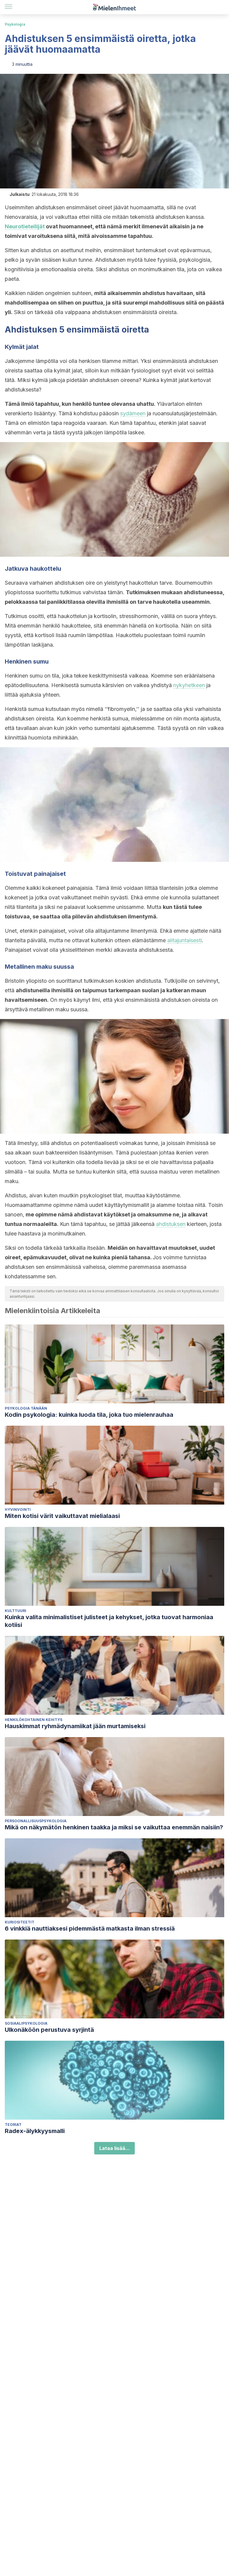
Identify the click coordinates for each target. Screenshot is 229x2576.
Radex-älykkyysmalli (35, 2131)
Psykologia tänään (26, 1408)
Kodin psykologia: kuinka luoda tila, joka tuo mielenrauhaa (89, 1415)
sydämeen (133, 413)
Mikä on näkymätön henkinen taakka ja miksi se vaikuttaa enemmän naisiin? (114, 1827)
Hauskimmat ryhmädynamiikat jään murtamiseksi (75, 1726)
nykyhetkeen (189, 685)
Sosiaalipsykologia (26, 2023)
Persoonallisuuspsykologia (36, 1821)
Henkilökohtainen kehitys (34, 1720)
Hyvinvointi (18, 1509)
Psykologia (15, 24)
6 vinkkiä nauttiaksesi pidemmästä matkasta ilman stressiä (90, 1929)
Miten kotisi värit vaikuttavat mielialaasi (62, 1516)
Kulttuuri (16, 1611)
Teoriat (13, 2125)
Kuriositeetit (20, 1922)
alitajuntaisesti (185, 940)
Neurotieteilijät (25, 226)
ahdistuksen (171, 1224)
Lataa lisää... (114, 2148)
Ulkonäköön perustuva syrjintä (49, 2030)
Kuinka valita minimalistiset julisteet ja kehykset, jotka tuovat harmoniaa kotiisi (109, 1621)
